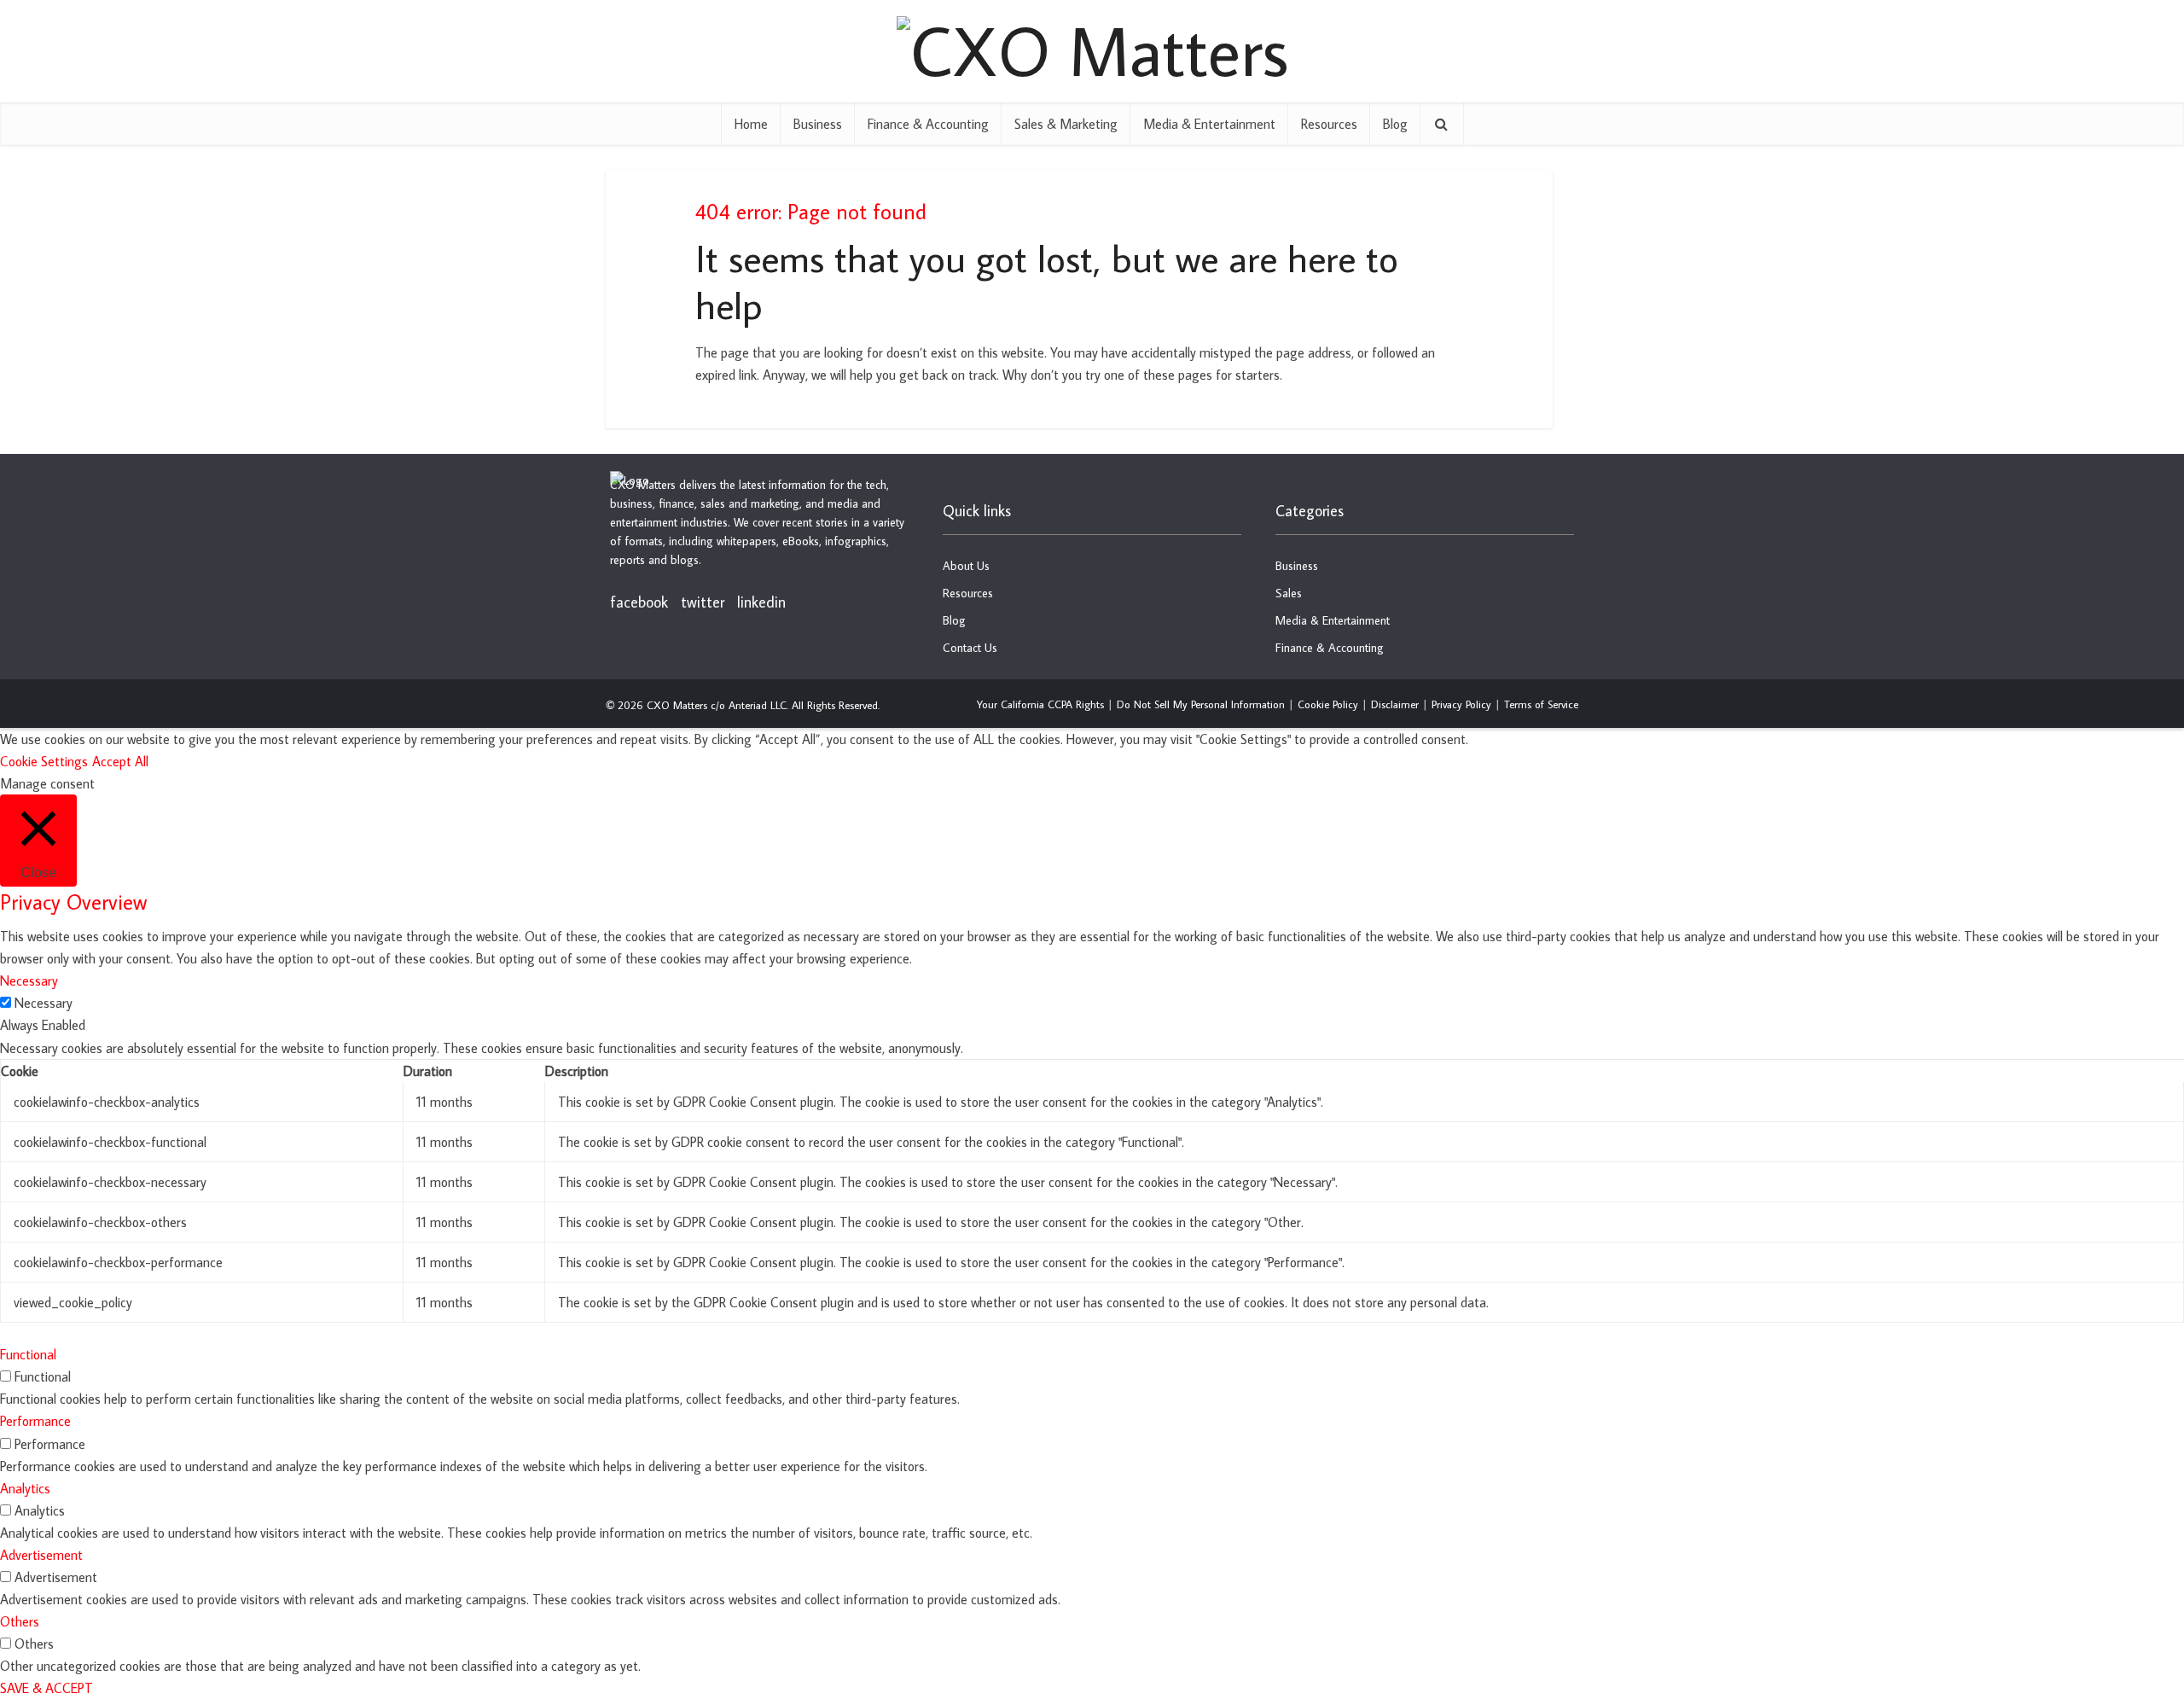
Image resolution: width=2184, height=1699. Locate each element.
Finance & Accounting (928, 124)
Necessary (44, 1003)
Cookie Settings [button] (44, 761)
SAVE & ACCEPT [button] (46, 1688)
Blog (1395, 124)
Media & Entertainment (1209, 124)
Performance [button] (35, 1421)
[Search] (1442, 124)
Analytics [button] (25, 1488)
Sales (1289, 593)
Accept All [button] (120, 761)
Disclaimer (1395, 704)
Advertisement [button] (41, 1555)
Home (751, 124)
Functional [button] (28, 1354)
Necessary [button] (29, 980)
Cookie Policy (1328, 704)
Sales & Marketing (1066, 124)
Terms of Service (1541, 704)
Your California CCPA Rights (1040, 704)
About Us (966, 566)
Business (818, 124)
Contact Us (970, 648)
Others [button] (20, 1621)
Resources (1329, 124)
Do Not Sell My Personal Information (1201, 704)
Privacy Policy (1461, 704)
